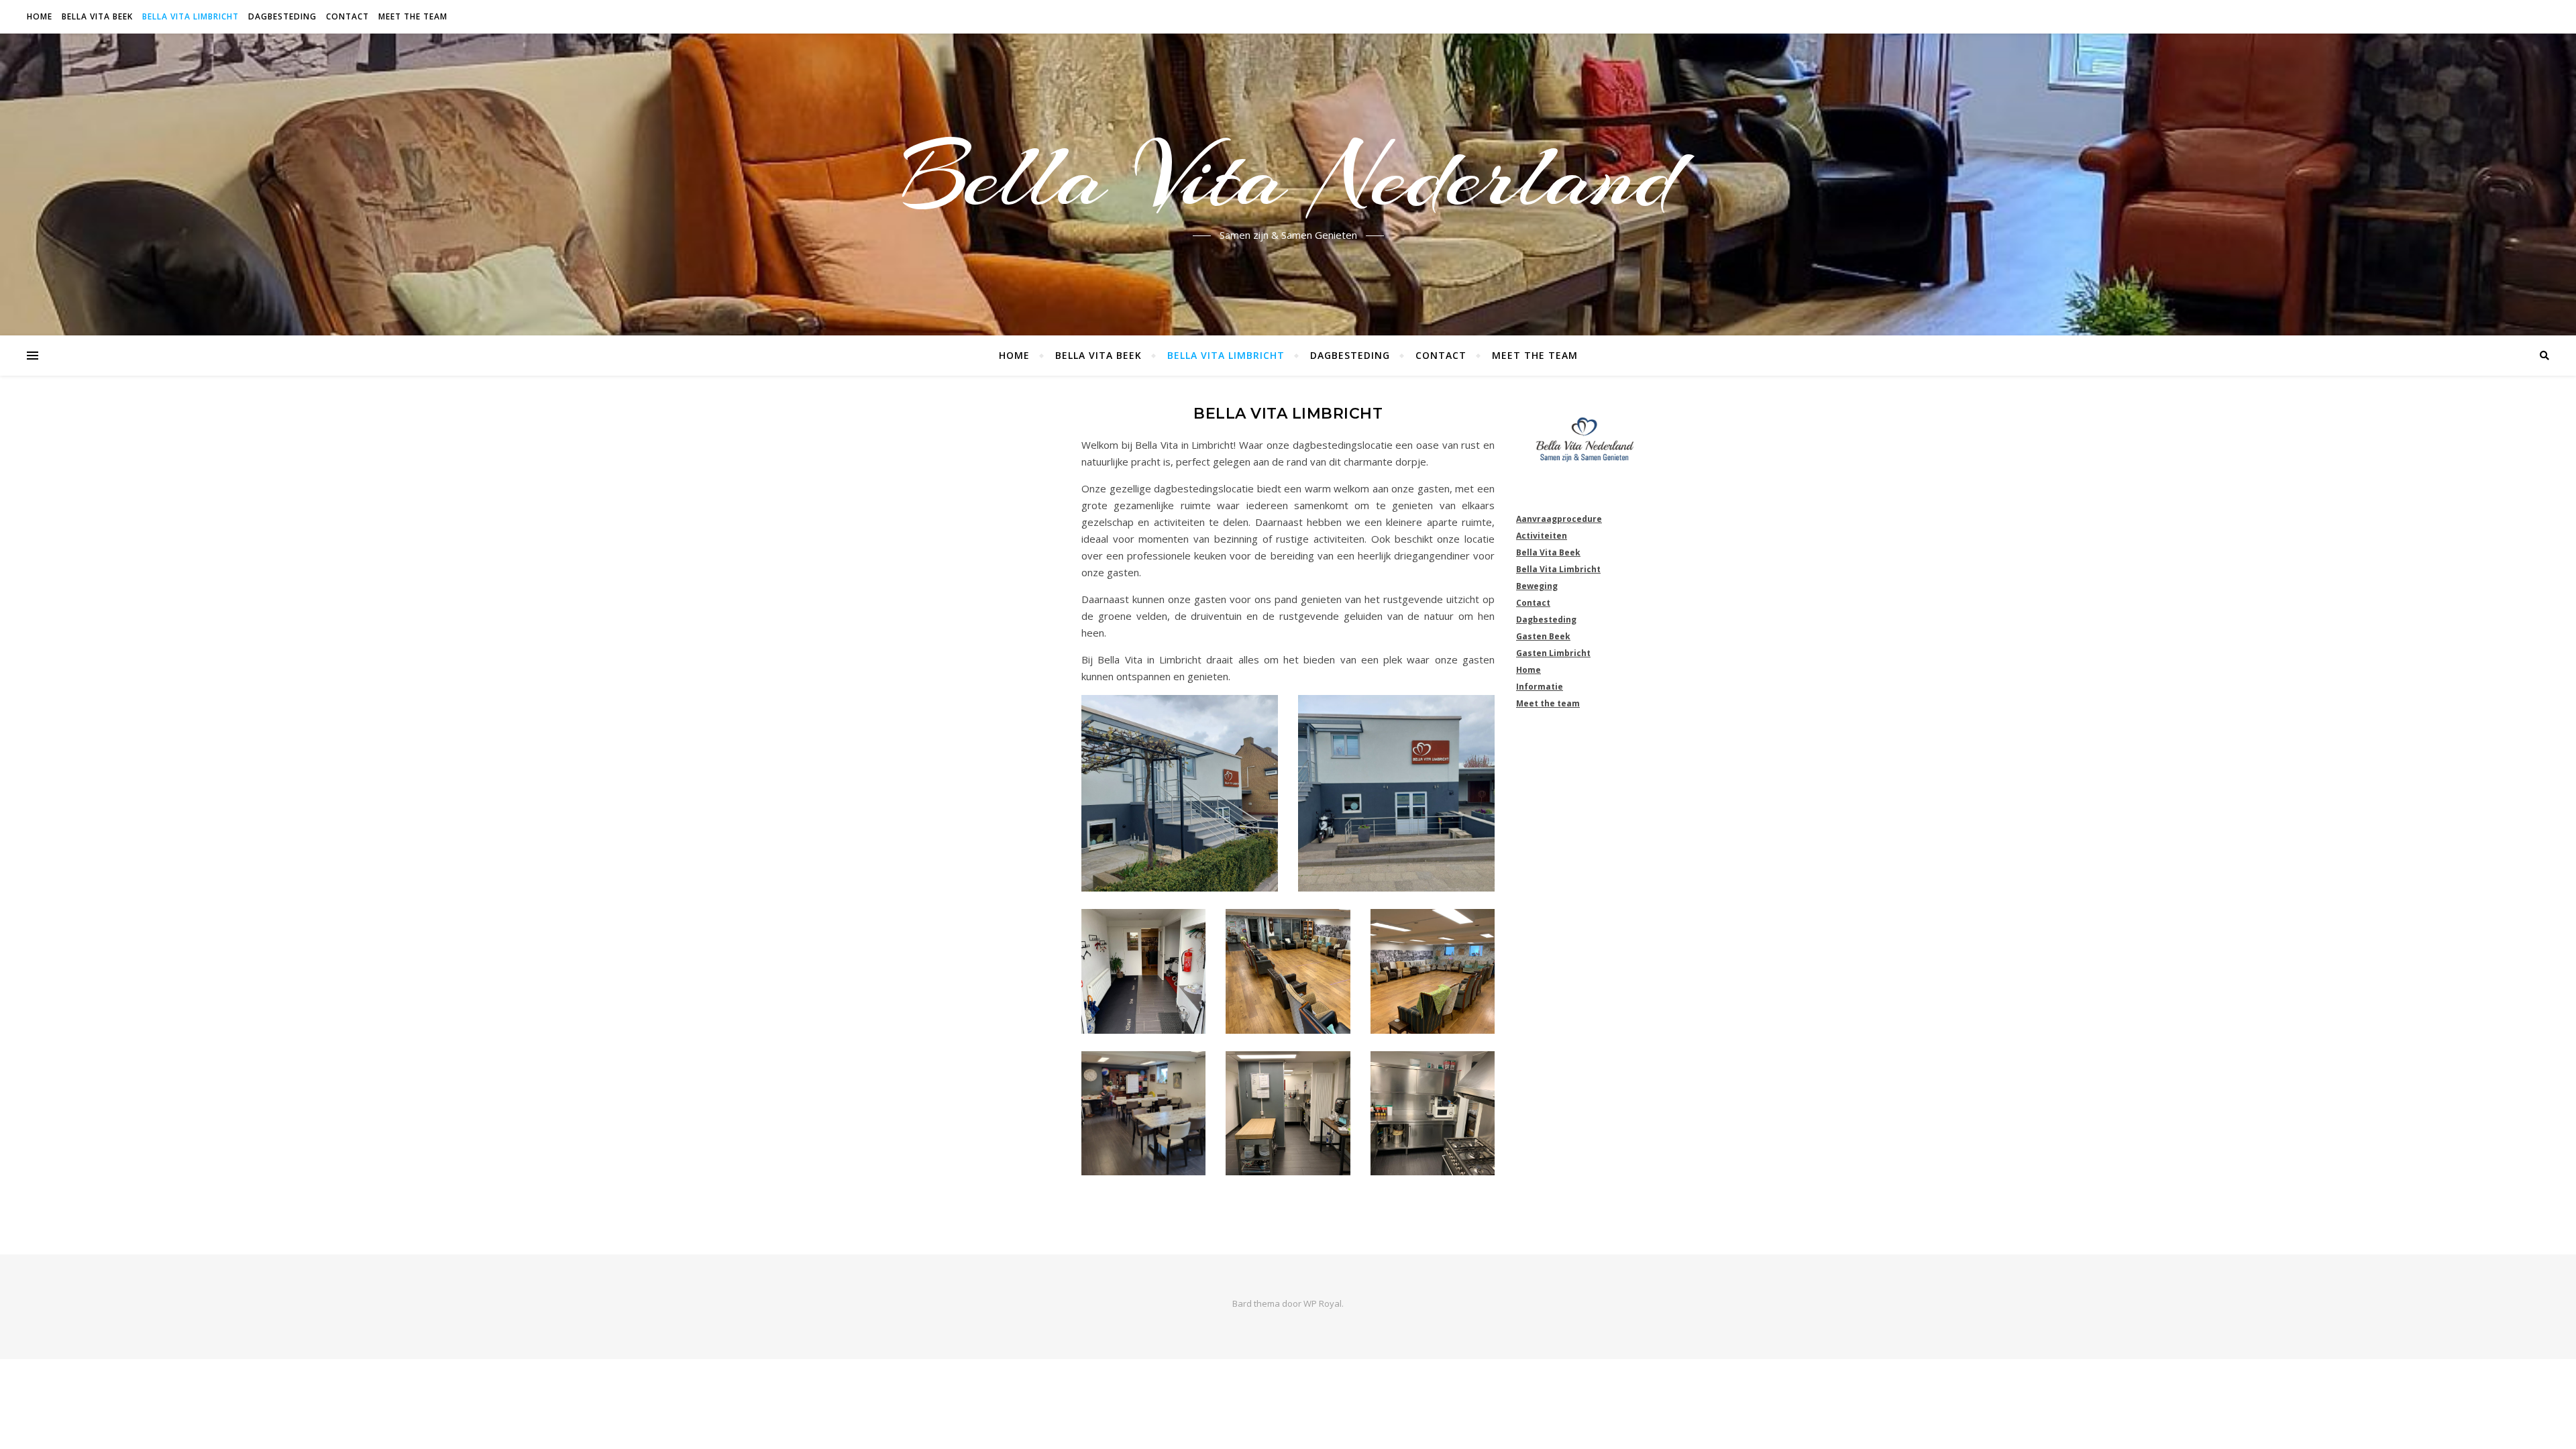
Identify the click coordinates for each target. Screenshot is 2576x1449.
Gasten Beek (1543, 636)
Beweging (1537, 586)
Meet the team (413, 16)
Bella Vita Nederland (1288, 176)
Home (40, 16)
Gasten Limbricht (1553, 653)
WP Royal (1323, 1303)
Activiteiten (1542, 536)
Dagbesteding (282, 16)
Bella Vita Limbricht (191, 16)
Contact (347, 16)
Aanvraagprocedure (1559, 519)
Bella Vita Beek (97, 16)
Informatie (1540, 687)
